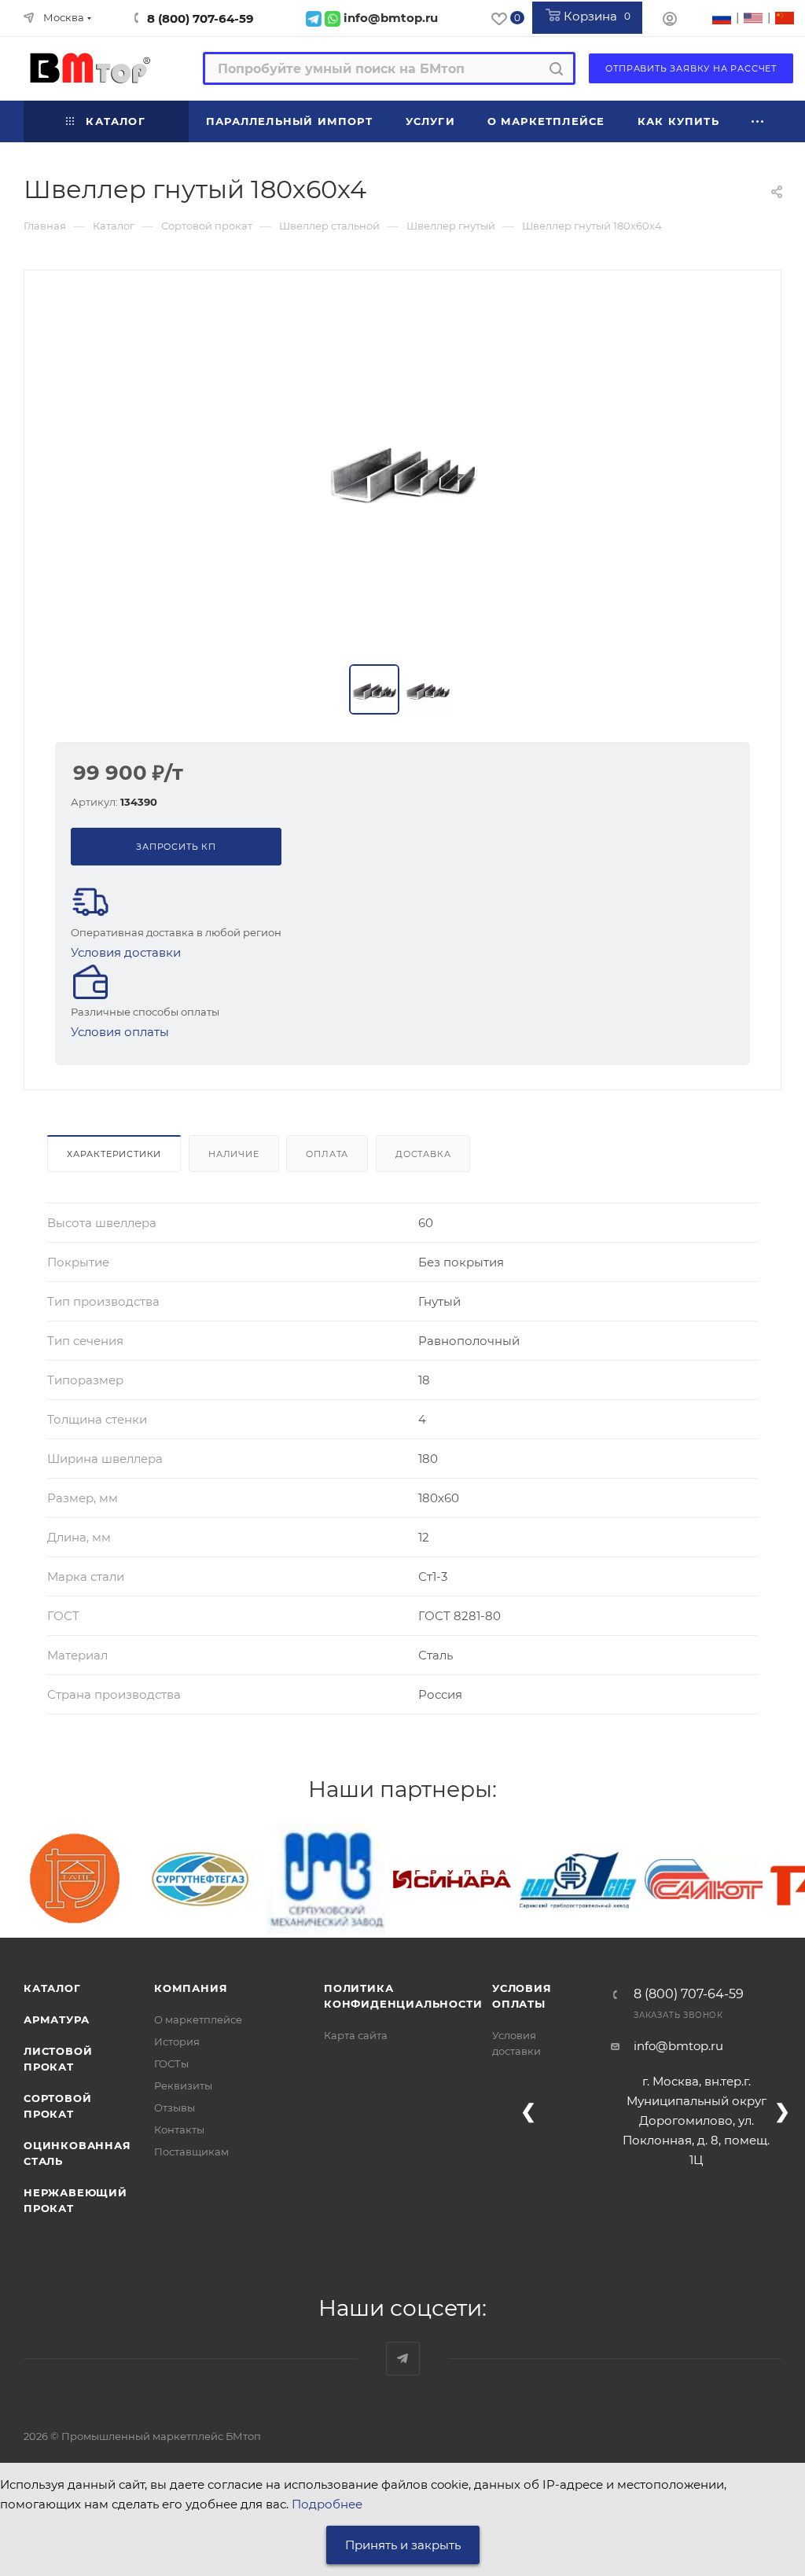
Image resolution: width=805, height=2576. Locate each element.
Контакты (179, 2130)
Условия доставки (126, 952)
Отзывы (175, 2107)
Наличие (234, 1154)
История (177, 2041)
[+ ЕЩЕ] (758, 121)
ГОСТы (171, 2063)
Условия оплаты (120, 1032)
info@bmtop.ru (678, 2046)
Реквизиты (183, 2085)
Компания (191, 1988)
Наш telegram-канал (403, 2359)
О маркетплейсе (198, 2019)
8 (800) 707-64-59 (200, 18)
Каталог (52, 1988)
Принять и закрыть (403, 2545)
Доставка (423, 1154)
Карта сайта (356, 2035)
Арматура (56, 2019)
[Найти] (556, 68)
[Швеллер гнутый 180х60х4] (402, 469)
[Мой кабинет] (670, 21)
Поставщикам (191, 2152)
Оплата (327, 1154)
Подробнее (327, 2504)
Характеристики (114, 1154)
